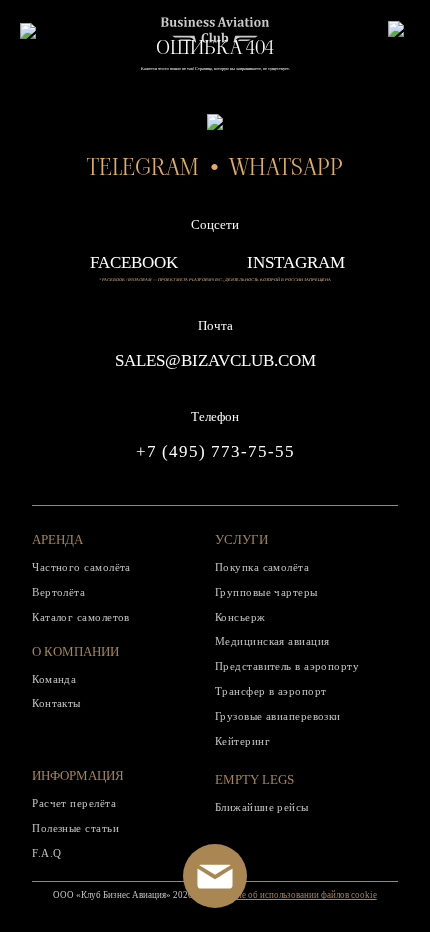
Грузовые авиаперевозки (278, 716)
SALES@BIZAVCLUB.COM (215, 360)
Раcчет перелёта (74, 803)
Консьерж (240, 617)
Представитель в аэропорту (287, 666)
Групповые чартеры (266, 592)
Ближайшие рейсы (262, 807)
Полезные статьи (75, 828)
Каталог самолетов (81, 617)
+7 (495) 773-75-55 (215, 451)
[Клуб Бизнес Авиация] (215, 37)
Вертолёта (58, 592)
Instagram (296, 262)
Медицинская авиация (272, 641)
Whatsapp (286, 167)
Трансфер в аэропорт (271, 691)
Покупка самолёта (262, 567)
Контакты (56, 703)
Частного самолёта (81, 567)
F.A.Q (46, 853)
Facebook (134, 262)
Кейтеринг (242, 741)
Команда (54, 679)
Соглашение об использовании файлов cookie (287, 895)
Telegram (143, 167)
